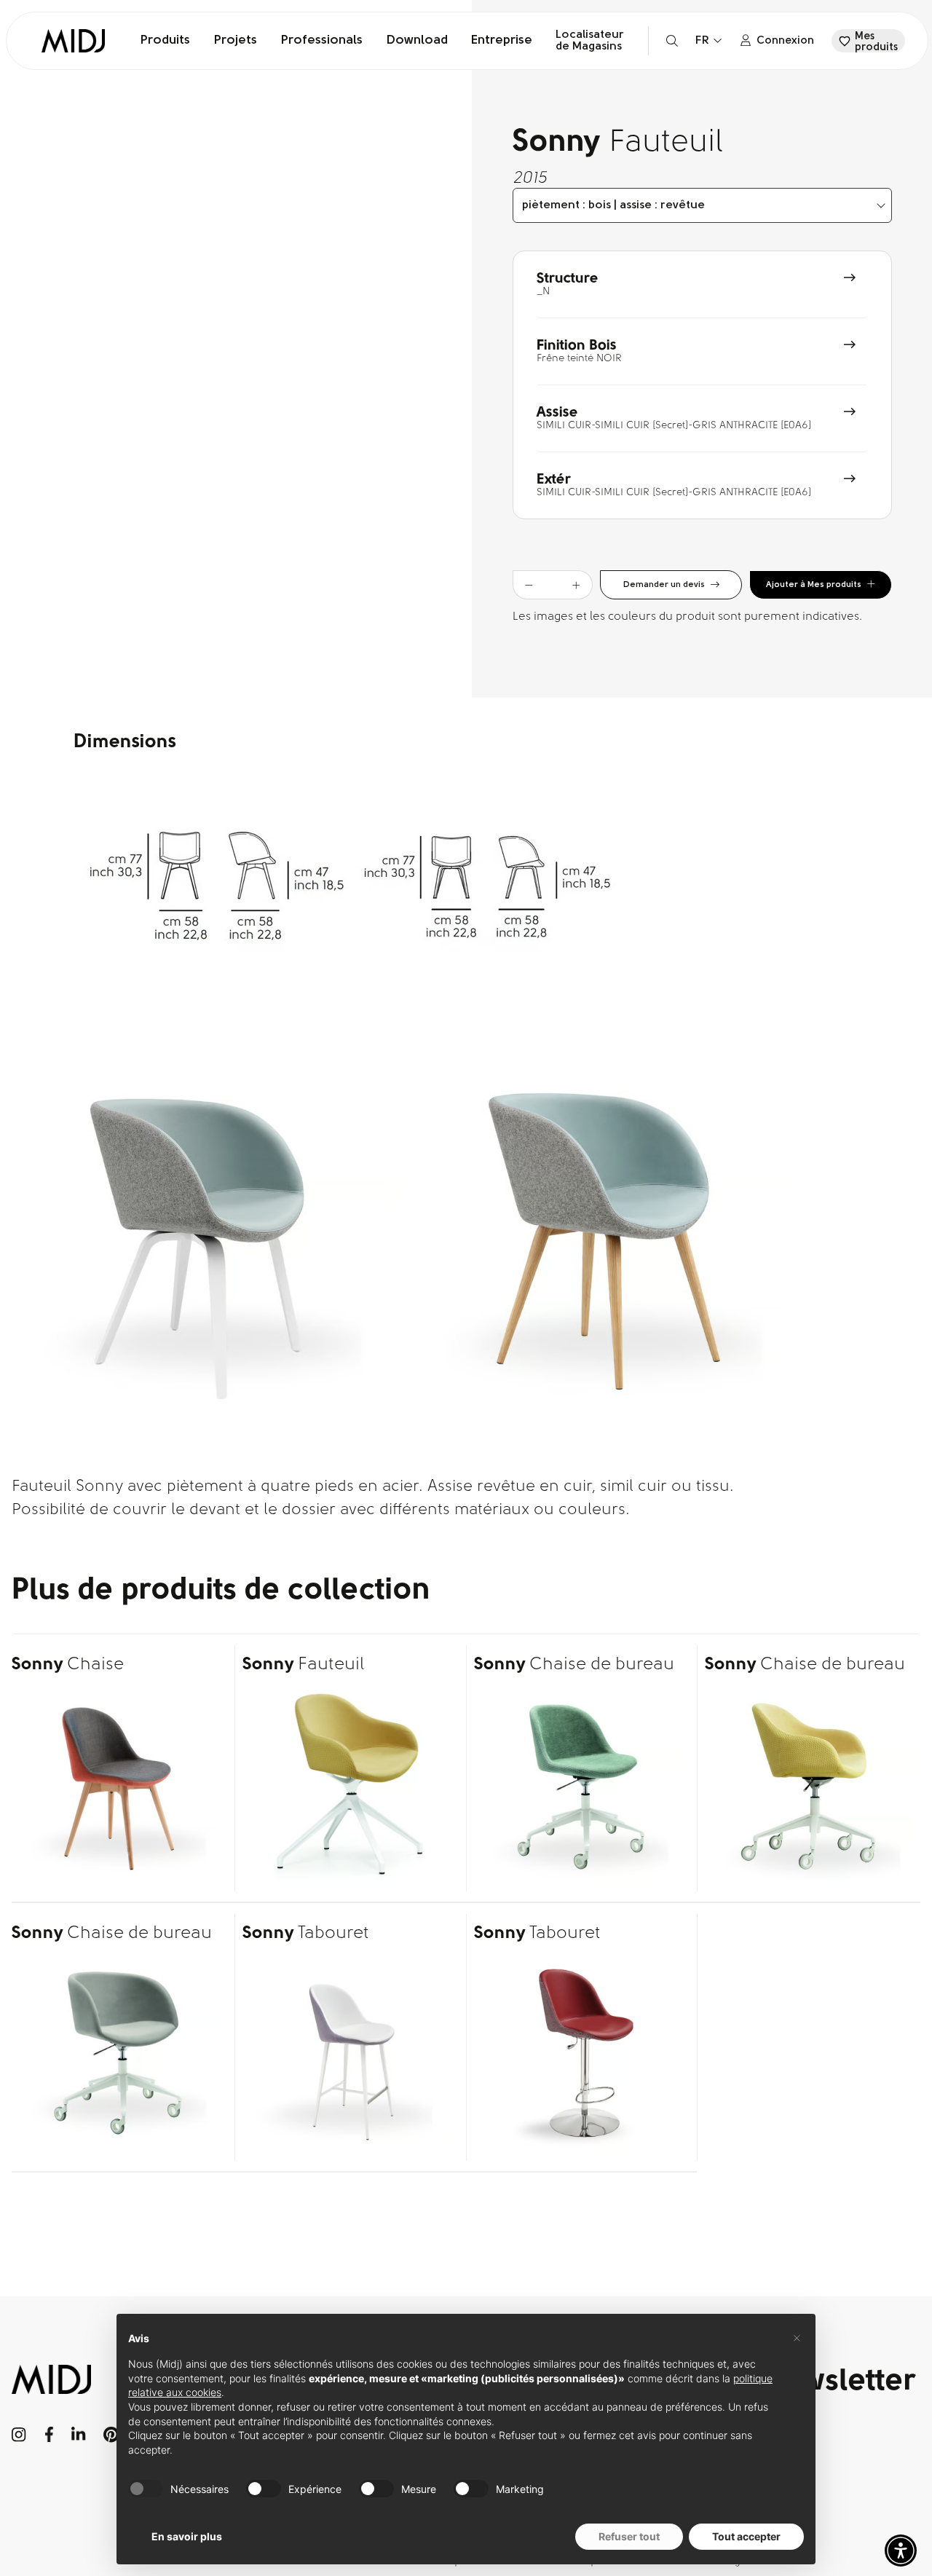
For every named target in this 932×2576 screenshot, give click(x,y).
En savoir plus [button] (187, 2536)
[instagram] (19, 2435)
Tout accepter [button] (746, 2536)
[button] (901, 2551)
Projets (235, 41)
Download (417, 41)
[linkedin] (78, 2435)
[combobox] (702, 205)
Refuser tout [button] (629, 2536)
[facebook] (49, 2435)
